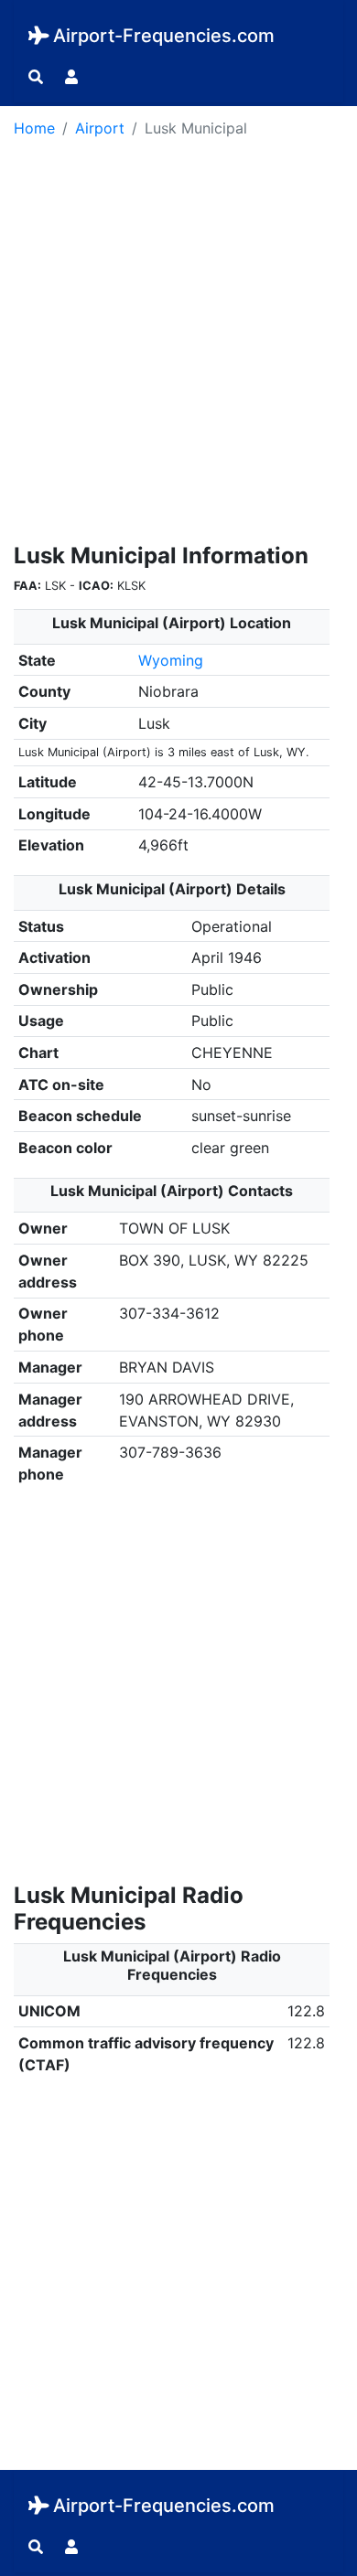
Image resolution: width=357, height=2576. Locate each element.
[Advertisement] (178, 347)
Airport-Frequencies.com (164, 36)
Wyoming (171, 660)
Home (34, 128)
